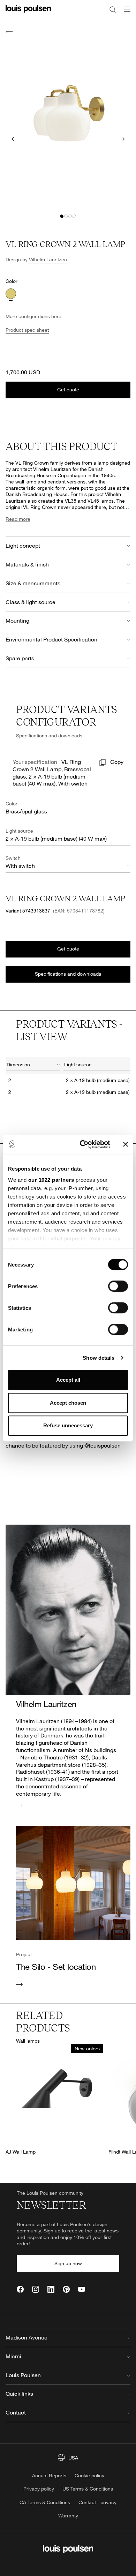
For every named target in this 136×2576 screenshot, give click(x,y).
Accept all (68, 1380)
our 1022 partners (51, 1180)
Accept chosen (68, 1403)
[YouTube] (82, 2289)
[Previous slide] (13, 139)
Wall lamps (28, 2041)
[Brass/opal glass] (11, 294)
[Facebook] (20, 2289)
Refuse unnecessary (68, 1425)
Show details (99, 1358)
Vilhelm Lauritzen (48, 259)
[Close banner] (126, 1144)
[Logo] (28, 13)
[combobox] (33, 1066)
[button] (62, 216)
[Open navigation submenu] (125, 13)
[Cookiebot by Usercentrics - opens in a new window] (82, 1144)
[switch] (118, 1286)
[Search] (113, 9)
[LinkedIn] (51, 2289)
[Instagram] (36, 2289)
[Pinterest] (66, 2289)
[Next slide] (123, 139)
